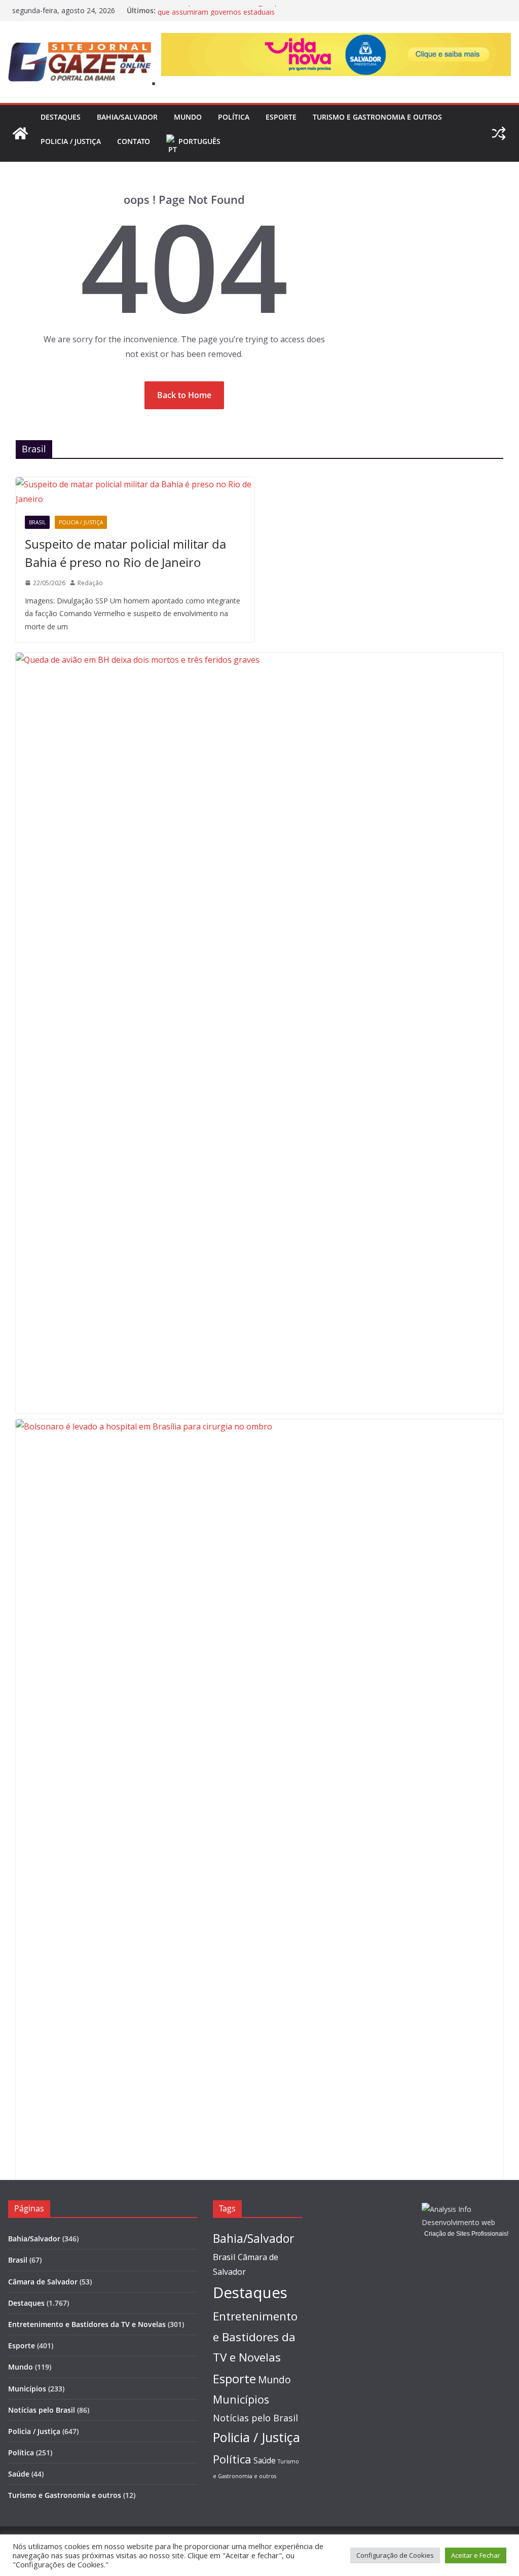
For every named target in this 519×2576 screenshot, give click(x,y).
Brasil (37, 522)
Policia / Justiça (71, 141)
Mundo (188, 117)
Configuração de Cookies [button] (395, 2555)
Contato (134, 141)
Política (234, 117)
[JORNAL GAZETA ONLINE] (20, 133)
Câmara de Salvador (43, 2282)
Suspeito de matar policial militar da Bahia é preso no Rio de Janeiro (125, 553)
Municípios (27, 2389)
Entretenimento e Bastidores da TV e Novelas (87, 2324)
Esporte (281, 117)
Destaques (61, 117)
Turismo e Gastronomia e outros (377, 117)
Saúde (19, 2474)
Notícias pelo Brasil (42, 2410)
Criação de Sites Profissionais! (466, 2234)
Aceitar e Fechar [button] (476, 2555)
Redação (90, 583)
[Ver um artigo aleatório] (499, 133)
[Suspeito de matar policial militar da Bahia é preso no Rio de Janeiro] (135, 492)
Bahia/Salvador (127, 117)
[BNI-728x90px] (336, 40)
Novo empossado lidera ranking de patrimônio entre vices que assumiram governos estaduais (253, 15)
